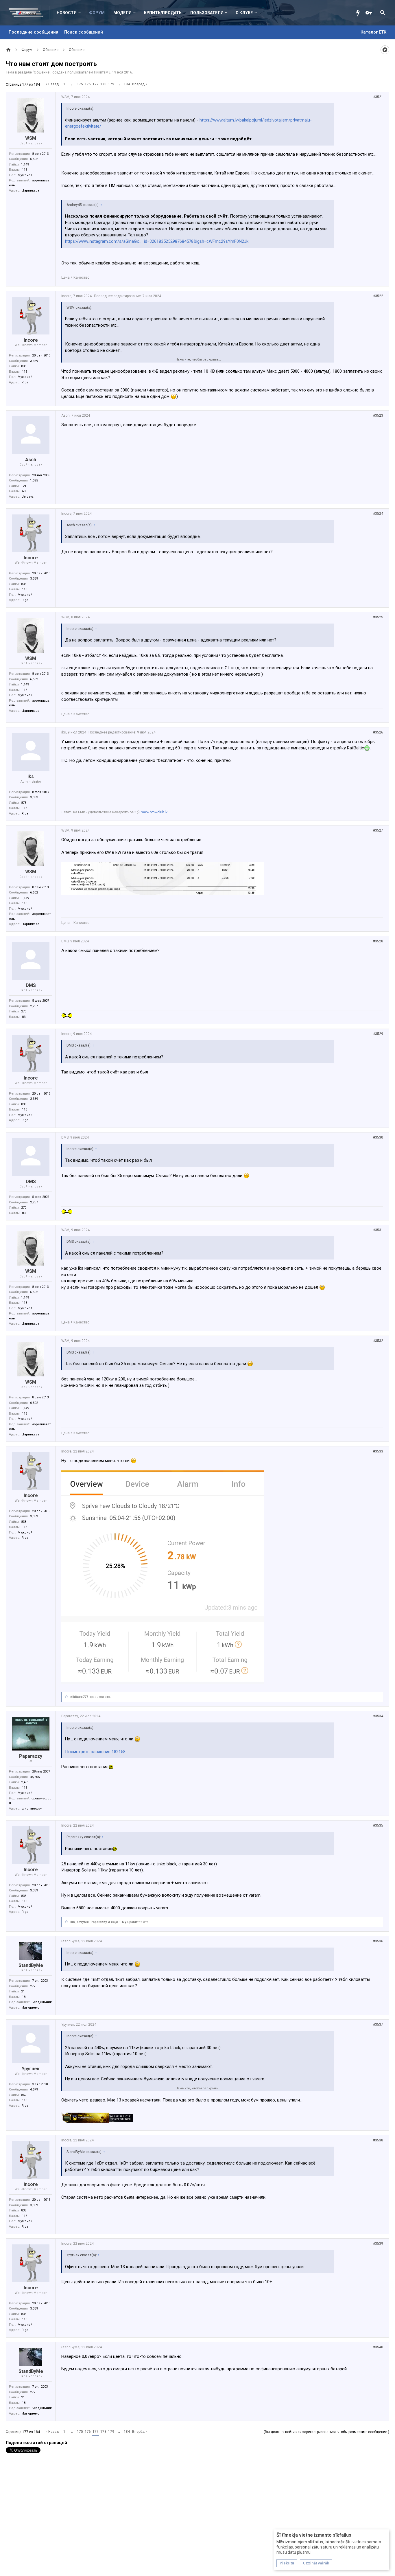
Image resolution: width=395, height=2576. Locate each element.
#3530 (378, 1137)
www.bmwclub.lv (154, 812)
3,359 (34, 361)
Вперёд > (140, 84)
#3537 (378, 2025)
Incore (31, 340)
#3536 (378, 1941)
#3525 (378, 617)
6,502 (34, 159)
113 (25, 170)
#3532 (378, 1341)
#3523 (378, 415)
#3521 (378, 97)
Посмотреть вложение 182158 (95, 1752)
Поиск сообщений (84, 32)
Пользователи (207, 13)
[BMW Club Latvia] (29, 13)
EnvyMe (83, 1922)
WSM (31, 138)
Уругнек (31, 2069)
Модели (122, 13)
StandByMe (31, 1965)
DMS (31, 985)
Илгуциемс (31, 2008)
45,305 (35, 1777)
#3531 (378, 1230)
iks (31, 776)
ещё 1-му (119, 1922)
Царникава (31, 191)
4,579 (34, 2089)
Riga (25, 382)
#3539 (378, 2244)
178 (103, 84)
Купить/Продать (163, 13)
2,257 (34, 1006)
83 (24, 1017)
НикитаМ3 (102, 72)
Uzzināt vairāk (316, 2563)
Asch (31, 460)
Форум (97, 13)
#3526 (378, 732)
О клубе (244, 13)
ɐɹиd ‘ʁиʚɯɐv (32, 1809)
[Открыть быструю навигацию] (385, 50)
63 (24, 491)
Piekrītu (287, 2563)
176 (88, 84)
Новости (67, 13)
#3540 (378, 2347)
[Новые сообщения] (359, 13)
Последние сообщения (34, 32)
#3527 (378, 830)
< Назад (52, 84)
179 (111, 84)
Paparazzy (31, 1756)
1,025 (34, 480)
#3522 (378, 296)
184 (127, 84)
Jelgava (28, 497)
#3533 (378, 1451)
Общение (42, 72)
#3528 (378, 941)
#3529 (378, 1034)
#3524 (378, 514)
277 (33, 1986)
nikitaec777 (79, 1697)
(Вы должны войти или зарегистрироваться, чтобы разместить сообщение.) (326, 2432)
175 (80, 84)
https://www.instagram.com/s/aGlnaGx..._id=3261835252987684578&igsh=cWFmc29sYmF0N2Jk (157, 241)
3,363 (34, 797)
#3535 (378, 1825)
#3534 (378, 1716)
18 (24, 1997)
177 (96, 84)
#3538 (378, 2140)
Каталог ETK (373, 32)
